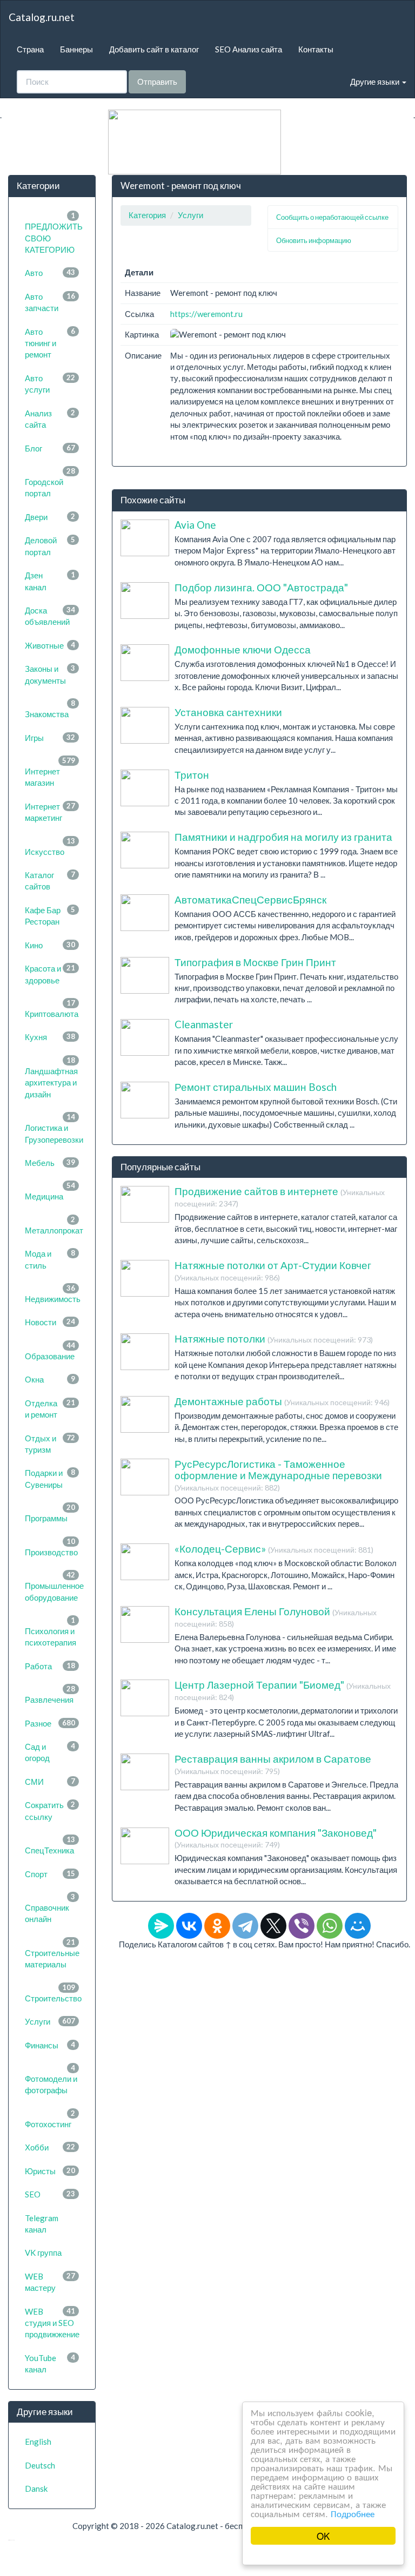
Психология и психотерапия (51, 1631)
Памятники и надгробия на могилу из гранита (283, 837)
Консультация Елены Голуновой (276, 1617)
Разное (50, 1723)
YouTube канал (50, 2363)
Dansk (36, 2489)
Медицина (50, 1191)
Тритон (192, 775)
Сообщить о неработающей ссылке (332, 217)
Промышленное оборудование (54, 1586)
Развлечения (50, 1694)
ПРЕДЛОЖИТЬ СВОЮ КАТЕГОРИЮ (54, 233)
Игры (50, 738)
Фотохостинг (50, 2119)
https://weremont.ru (206, 314)
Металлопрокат (54, 1225)
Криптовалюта (52, 1009)
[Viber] (302, 1926)
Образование (50, 1351)
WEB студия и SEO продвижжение (52, 2323)
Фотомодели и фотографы (51, 2079)
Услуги (50, 2021)
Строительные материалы (52, 1953)
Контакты (316, 49)
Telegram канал (42, 2224)
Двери (50, 517)
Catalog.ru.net (42, 17)
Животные (50, 645)
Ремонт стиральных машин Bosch (256, 1087)
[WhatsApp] (330, 1926)
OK (323, 2536)
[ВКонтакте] (189, 1926)
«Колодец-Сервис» (274, 1549)
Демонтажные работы (282, 1401)
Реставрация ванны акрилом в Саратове (273, 1764)
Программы (50, 1513)
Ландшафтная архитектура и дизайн (51, 1077)
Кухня (50, 1037)
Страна (30, 49)
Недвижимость (53, 1294)
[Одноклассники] (217, 1926)
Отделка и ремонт (50, 1409)
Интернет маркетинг (50, 812)
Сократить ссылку (50, 1810)
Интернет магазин (50, 772)
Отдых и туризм (50, 1444)
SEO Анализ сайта (249, 49)
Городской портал (50, 482)
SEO (50, 2194)
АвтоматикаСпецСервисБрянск (250, 899)
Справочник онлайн (50, 1908)
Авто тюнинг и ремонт (50, 343)
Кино (50, 945)
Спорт (50, 1874)
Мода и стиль (50, 1259)
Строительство (53, 1993)
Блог (50, 448)
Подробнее (353, 2513)
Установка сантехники (228, 712)
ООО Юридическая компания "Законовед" (276, 1838)
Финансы (50, 2045)
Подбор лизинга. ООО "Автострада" (261, 587)
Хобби (50, 2147)
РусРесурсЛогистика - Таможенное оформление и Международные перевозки (278, 1475)
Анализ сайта (50, 419)
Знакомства (50, 709)
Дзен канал (50, 581)
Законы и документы (50, 674)
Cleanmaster (204, 1024)
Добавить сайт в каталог (154, 49)
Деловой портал (50, 546)
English (38, 2442)
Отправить (157, 82)
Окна (50, 1379)
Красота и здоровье (50, 974)
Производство (51, 1547)
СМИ (50, 1782)
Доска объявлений (50, 616)
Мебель (50, 1163)
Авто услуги (50, 384)
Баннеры (76, 49)
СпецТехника (50, 1845)
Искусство (50, 847)
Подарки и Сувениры (50, 1478)
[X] (273, 1926)
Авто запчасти (50, 302)
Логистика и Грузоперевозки (54, 1128)
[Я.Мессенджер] (161, 1926)
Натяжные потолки (274, 1338)
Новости (50, 1322)
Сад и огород (50, 1752)
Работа (50, 1666)
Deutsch (40, 2465)
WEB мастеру (50, 2282)
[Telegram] (245, 1926)
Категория (147, 215)
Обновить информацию (314, 240)
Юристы (50, 2171)
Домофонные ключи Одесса (243, 649)
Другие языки (376, 82)
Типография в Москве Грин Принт (255, 962)
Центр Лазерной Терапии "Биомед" (283, 1690)
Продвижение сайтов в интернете (280, 1196)
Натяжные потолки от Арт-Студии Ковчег (273, 1270)
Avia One (195, 525)
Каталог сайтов (50, 881)
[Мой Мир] (358, 1926)
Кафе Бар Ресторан (50, 916)
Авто (50, 273)
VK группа (43, 2253)
